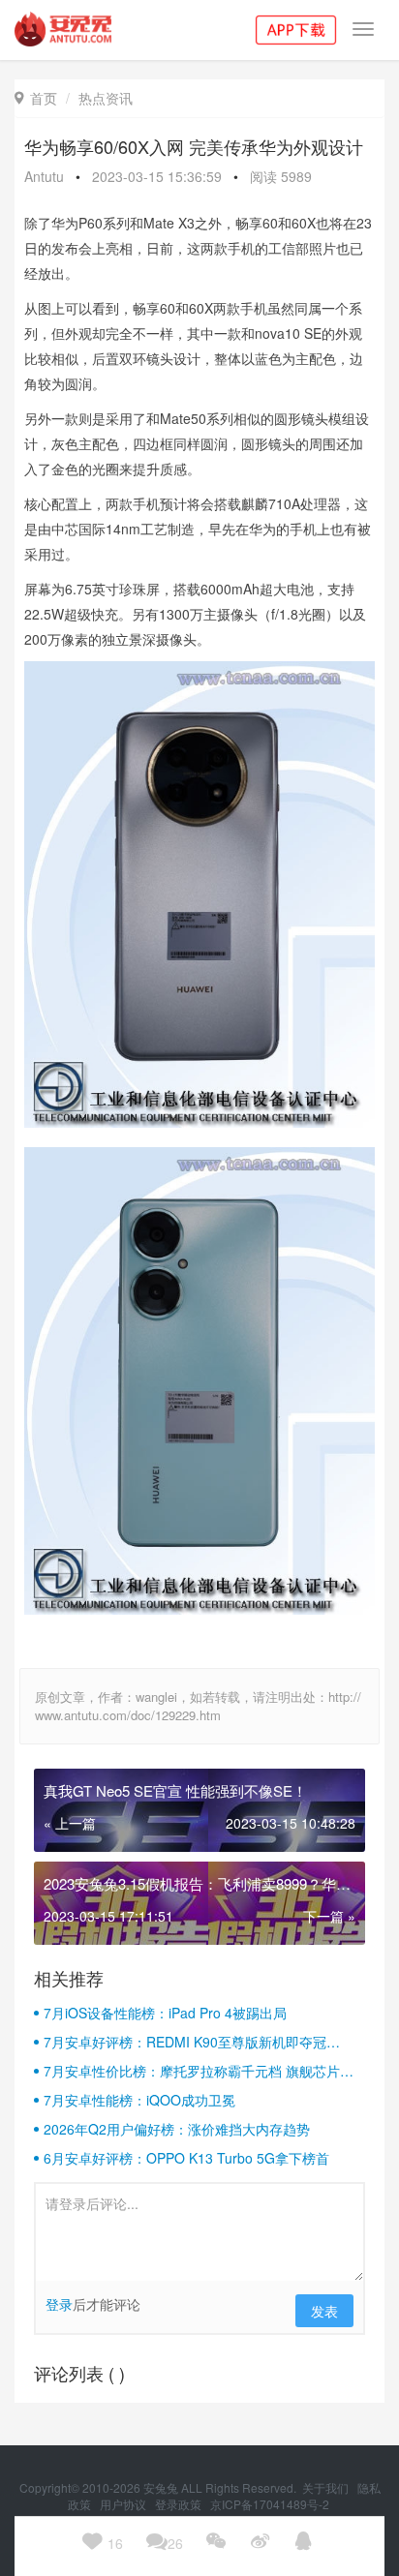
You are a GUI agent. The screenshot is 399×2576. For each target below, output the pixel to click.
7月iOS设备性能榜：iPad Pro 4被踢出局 (165, 2013)
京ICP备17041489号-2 (270, 2504)
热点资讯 (106, 98)
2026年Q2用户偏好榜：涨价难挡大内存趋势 (177, 2129)
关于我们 (327, 2487)
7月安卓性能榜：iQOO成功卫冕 (139, 2100)
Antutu (44, 176)
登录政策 (180, 2504)
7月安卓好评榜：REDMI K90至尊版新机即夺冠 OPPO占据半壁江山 (185, 2042)
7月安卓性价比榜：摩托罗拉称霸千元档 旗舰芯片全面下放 (199, 2071)
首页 (36, 98)
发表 (324, 2311)
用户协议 (124, 2504)
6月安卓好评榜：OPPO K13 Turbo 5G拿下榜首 (186, 2158)
